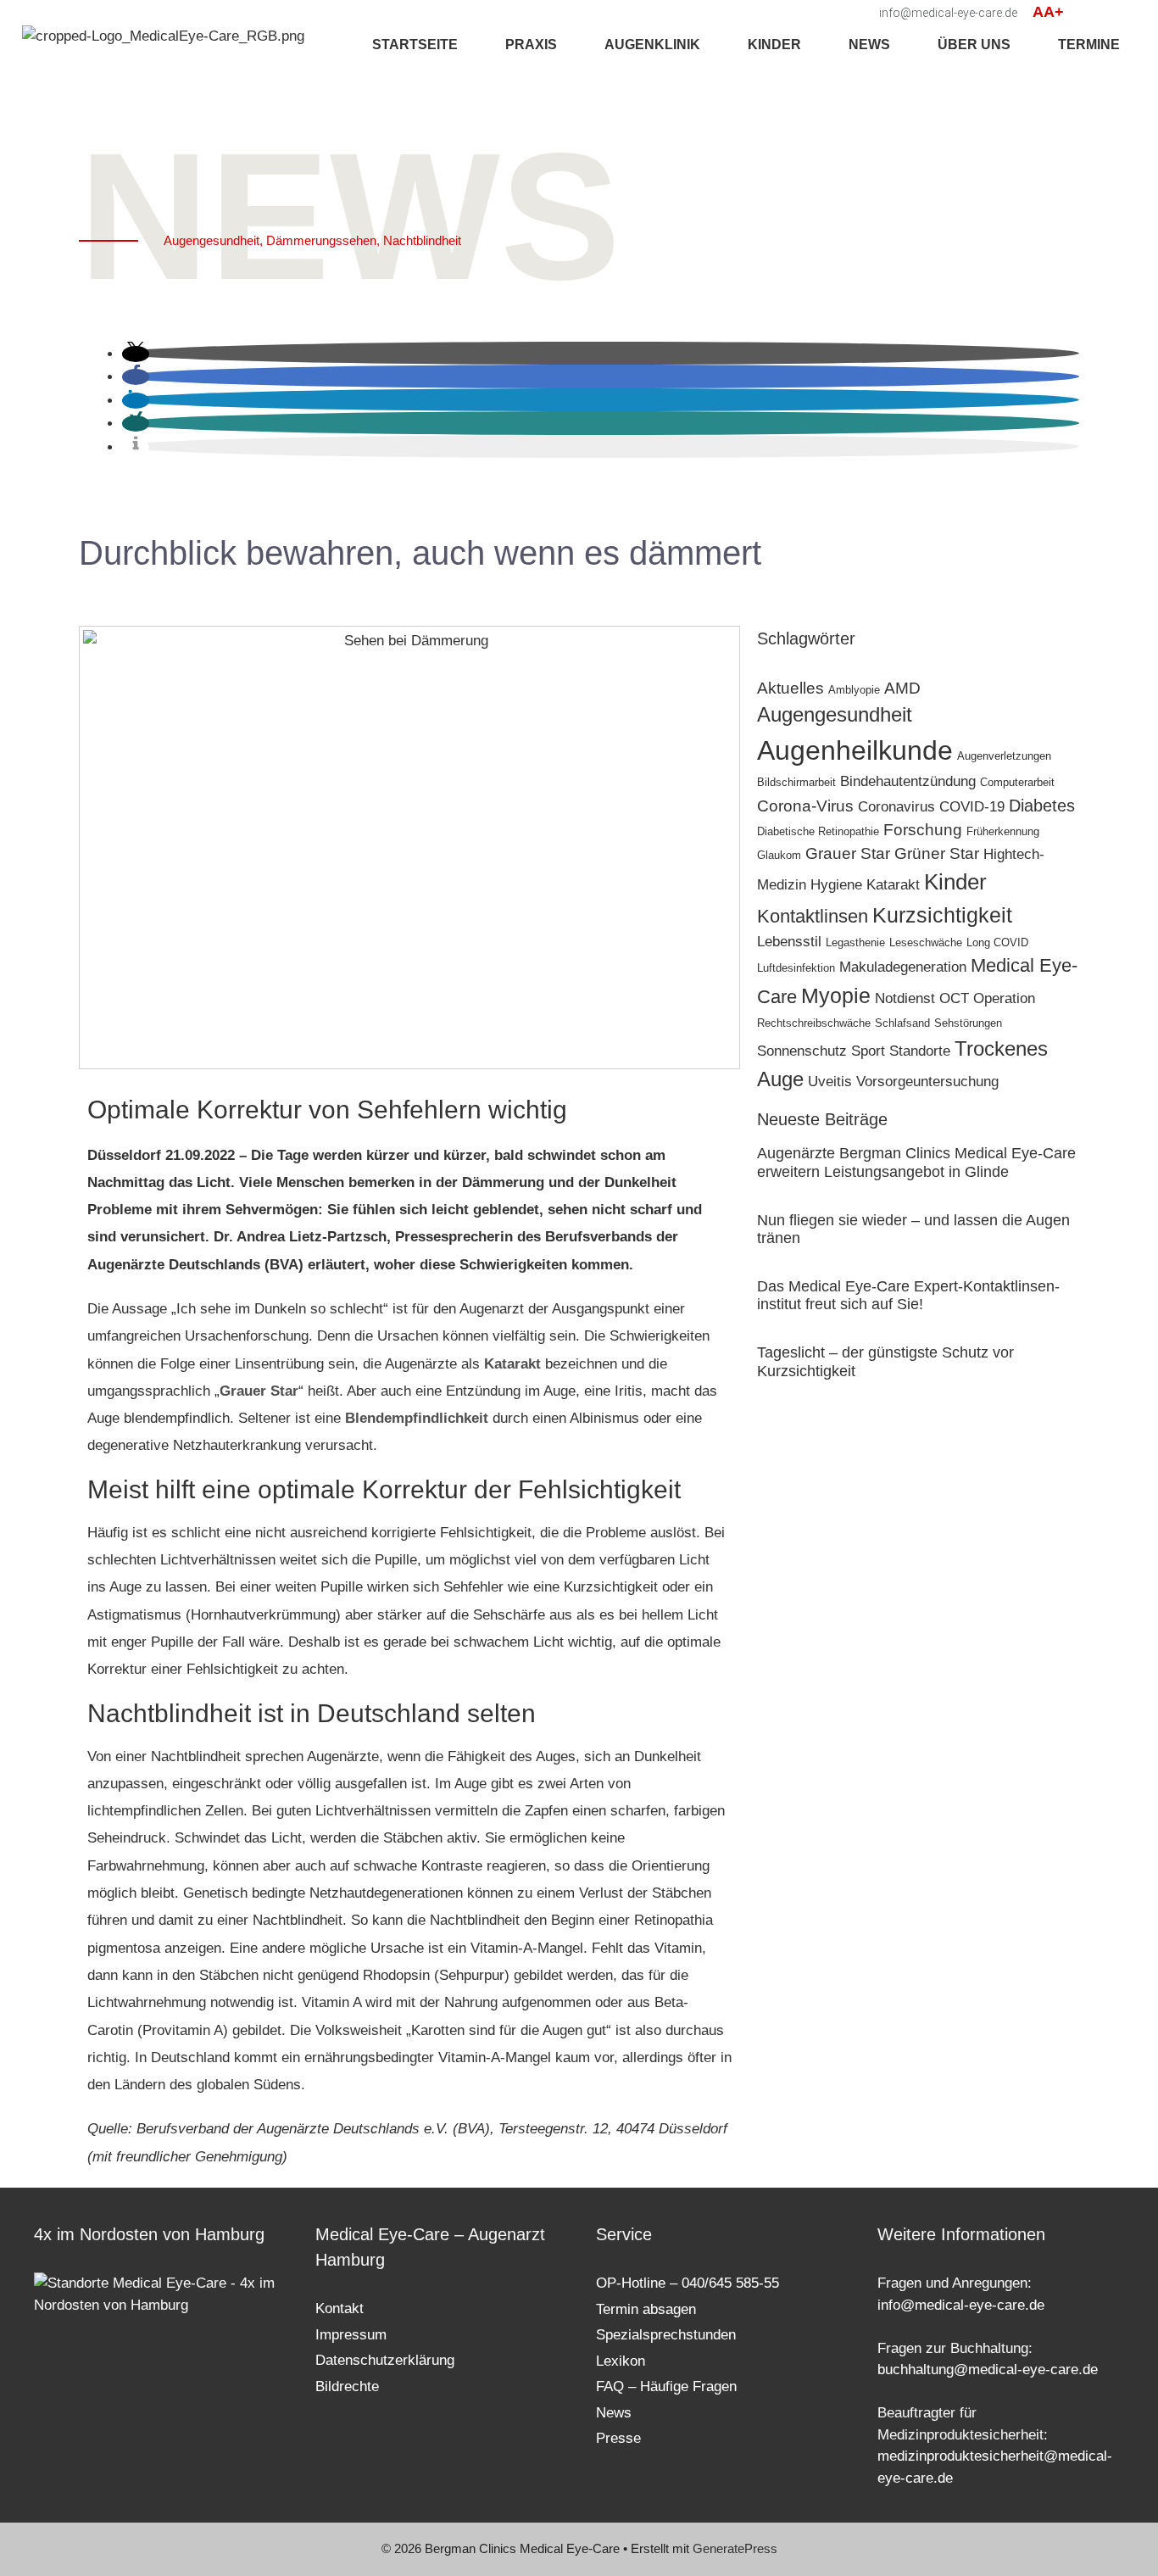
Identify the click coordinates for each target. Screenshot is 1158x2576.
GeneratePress (735, 2548)
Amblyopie (854, 690)
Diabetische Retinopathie (818, 831)
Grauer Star (259, 1391)
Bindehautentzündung (908, 781)
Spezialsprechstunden (666, 2335)
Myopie (836, 996)
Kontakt (340, 2308)
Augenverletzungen (1004, 756)
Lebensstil (789, 941)
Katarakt (512, 1364)
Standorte (920, 1051)
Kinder (955, 882)
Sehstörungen (968, 1023)
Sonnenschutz (802, 1051)
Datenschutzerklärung (385, 2360)
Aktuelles (791, 688)
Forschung (923, 830)
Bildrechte (347, 2386)
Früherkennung (1003, 831)
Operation (1004, 998)
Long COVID (997, 942)
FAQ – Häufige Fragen (666, 2386)
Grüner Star (937, 853)
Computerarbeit (1017, 782)
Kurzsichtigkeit (942, 915)
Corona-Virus (805, 806)
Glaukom (779, 855)
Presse (618, 2438)
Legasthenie (855, 942)
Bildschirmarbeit (796, 782)
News (869, 45)
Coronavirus (896, 806)
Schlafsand (902, 1023)
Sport (868, 1051)
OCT (954, 998)
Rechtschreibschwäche (814, 1023)
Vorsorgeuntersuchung (927, 1081)
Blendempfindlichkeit (417, 1418)
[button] (1086, 13)
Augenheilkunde (855, 750)
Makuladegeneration (903, 967)
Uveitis (830, 1081)
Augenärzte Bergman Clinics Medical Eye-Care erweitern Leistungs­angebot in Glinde (916, 1163)
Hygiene (836, 884)
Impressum (351, 2335)
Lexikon (621, 2361)
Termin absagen (646, 2309)
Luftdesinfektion (796, 968)
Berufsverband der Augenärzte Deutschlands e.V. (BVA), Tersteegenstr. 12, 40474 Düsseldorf (432, 2129)
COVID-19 (972, 806)
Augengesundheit (835, 714)
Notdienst (905, 998)
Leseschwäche (926, 942)
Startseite (415, 45)
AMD (902, 688)
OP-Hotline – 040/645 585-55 (688, 2283)
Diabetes (1042, 806)
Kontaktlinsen (813, 916)
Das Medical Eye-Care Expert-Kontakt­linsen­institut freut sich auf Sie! (908, 1296)
